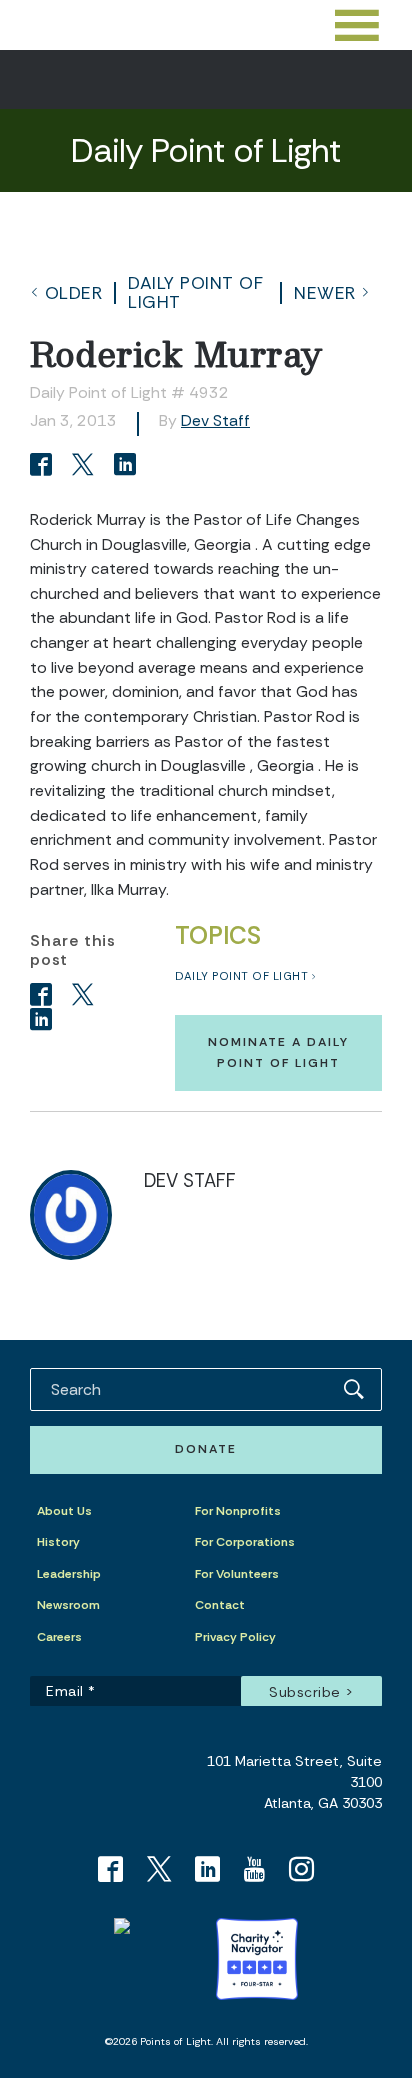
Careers (59, 1637)
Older (74, 293)
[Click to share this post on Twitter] (86, 466)
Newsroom (68, 1605)
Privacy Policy (235, 1637)
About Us (64, 1511)
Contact (220, 1605)
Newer (325, 293)
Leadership (69, 1574)
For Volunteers (237, 1574)
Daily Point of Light (195, 292)
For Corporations (245, 1542)
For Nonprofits (238, 1511)
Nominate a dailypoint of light (278, 1052)
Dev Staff (215, 420)
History (58, 1542)
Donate (206, 1449)
